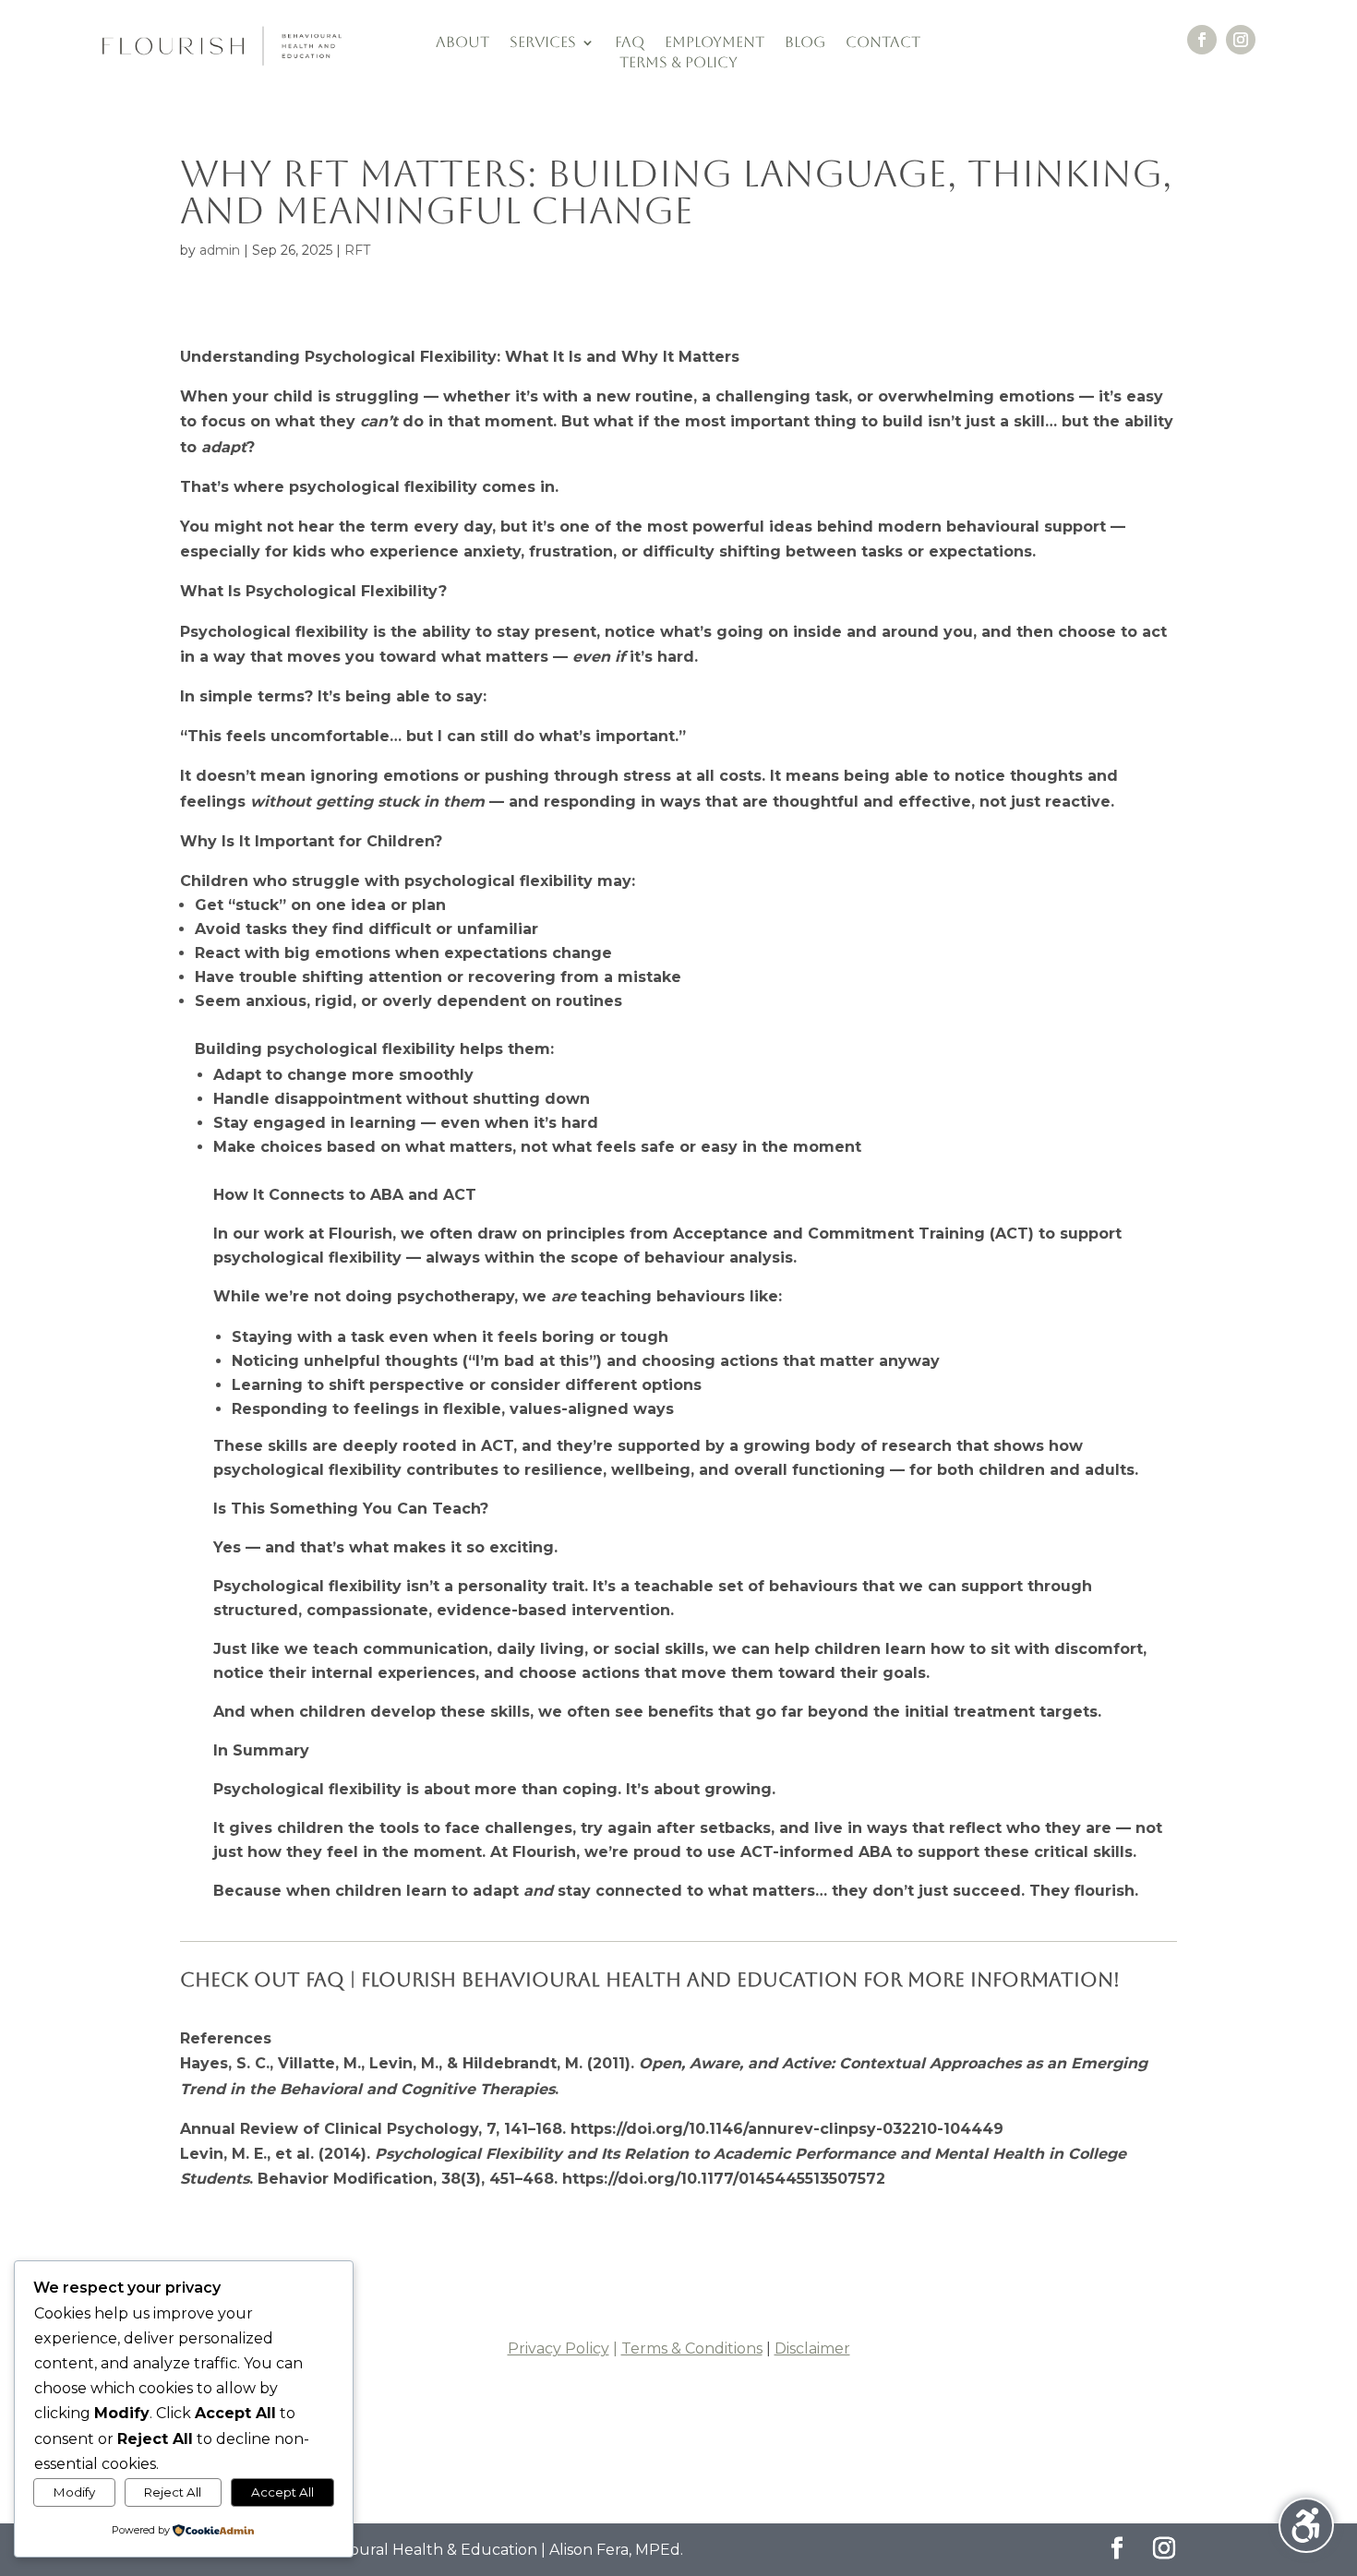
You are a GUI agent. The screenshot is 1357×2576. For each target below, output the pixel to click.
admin (220, 250)
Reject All (173, 2492)
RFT (357, 250)
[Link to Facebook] (1117, 2550)
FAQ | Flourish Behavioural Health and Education (582, 1979)
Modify (74, 2492)
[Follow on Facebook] (1202, 40)
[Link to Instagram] (1165, 2550)
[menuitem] (462, 46)
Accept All (282, 2492)
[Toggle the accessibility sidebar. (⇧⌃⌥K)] (1306, 2525)
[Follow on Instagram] (1241, 40)
